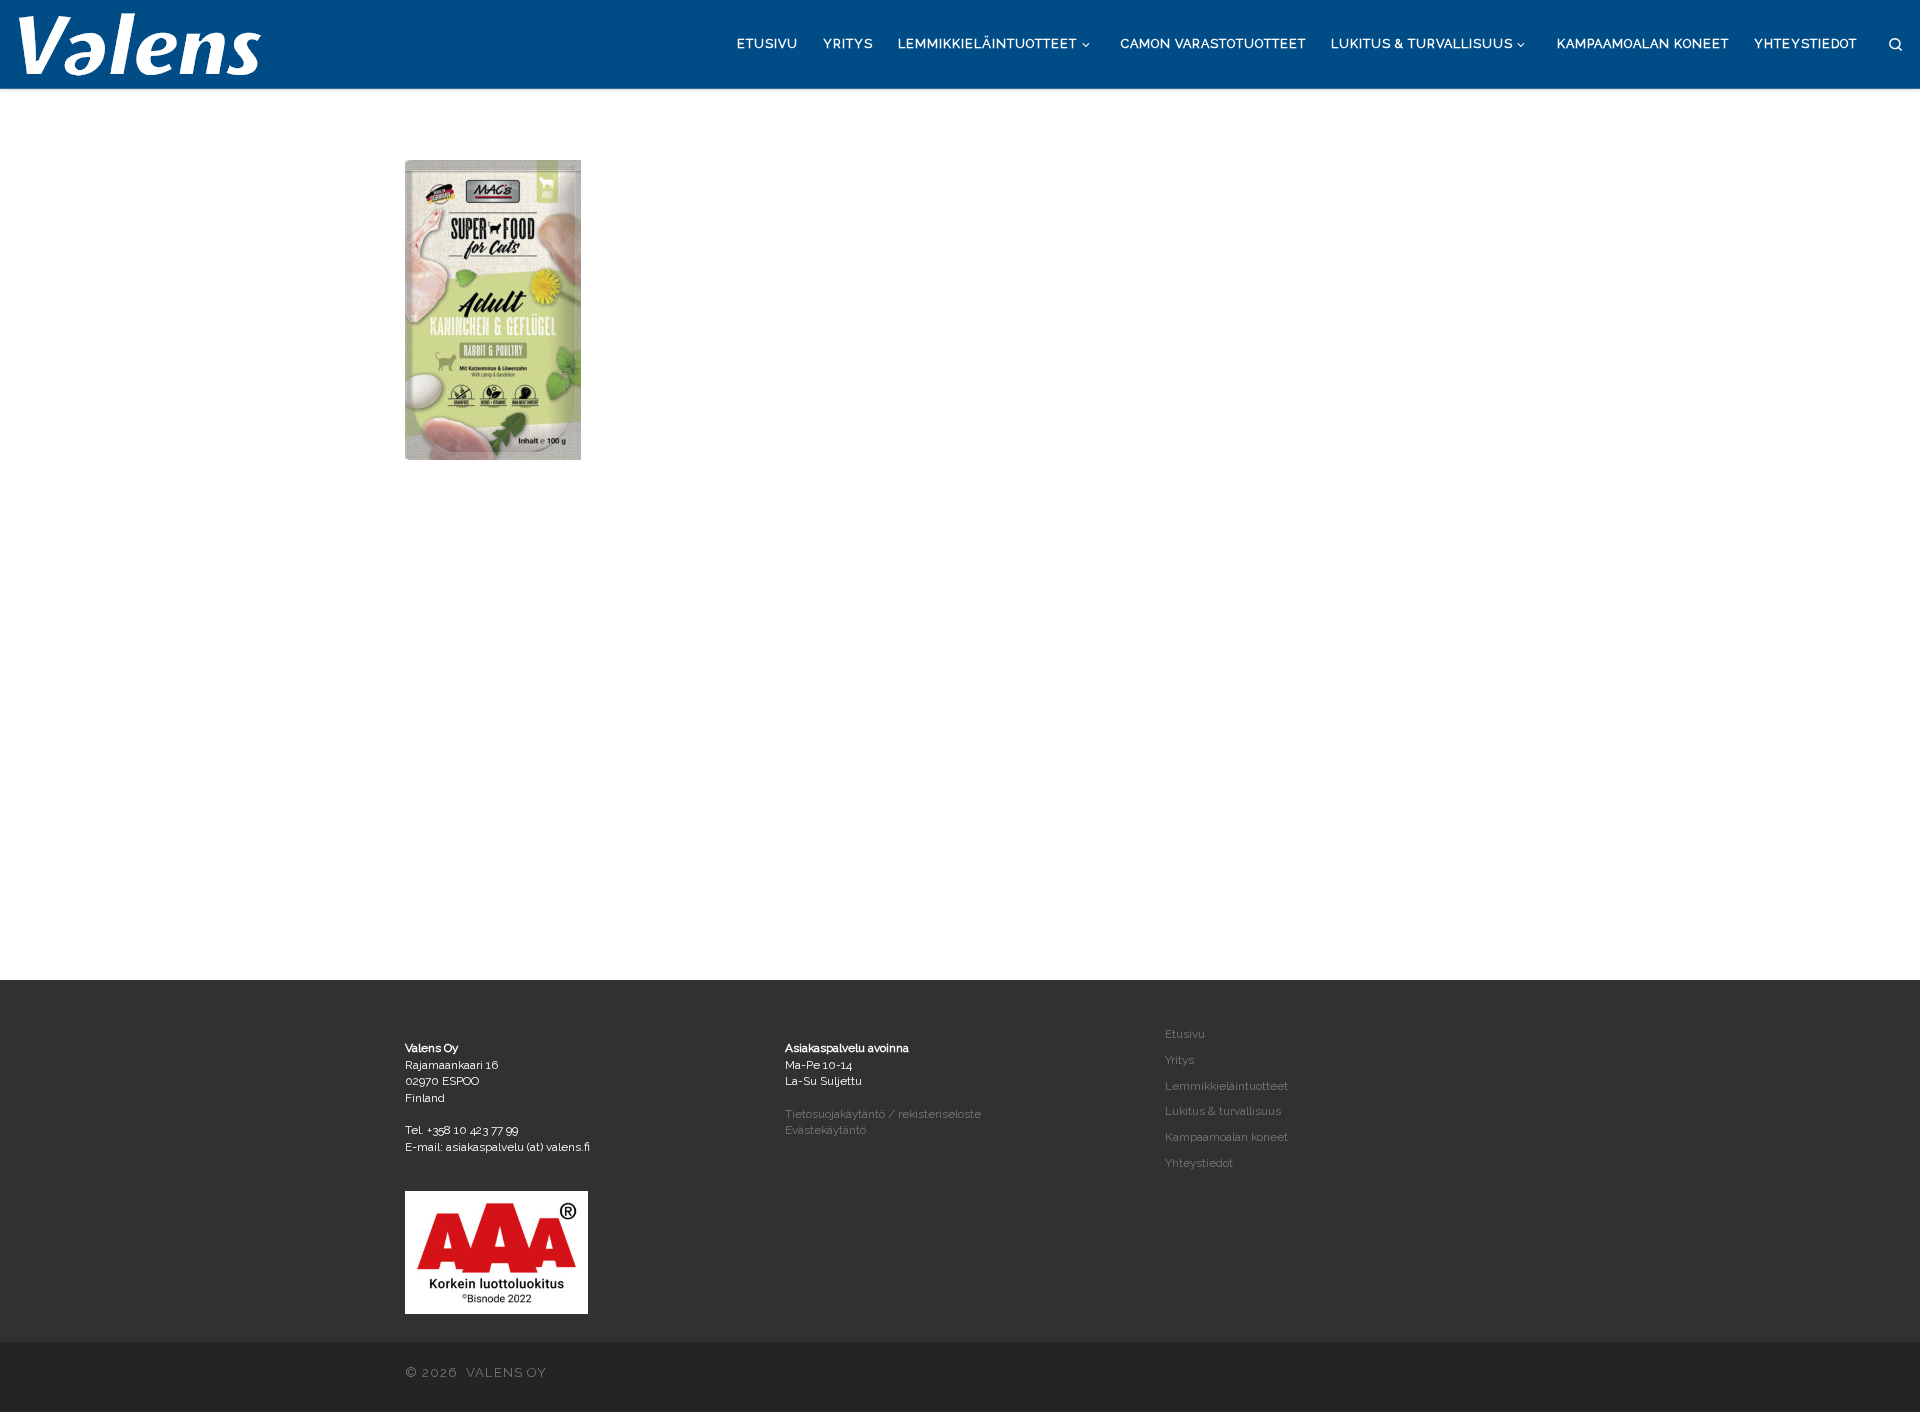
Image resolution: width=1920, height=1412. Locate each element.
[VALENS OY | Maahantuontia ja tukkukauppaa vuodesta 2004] (140, 40)
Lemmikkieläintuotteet (1226, 1086)
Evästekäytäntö (825, 1130)
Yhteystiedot (1199, 1163)
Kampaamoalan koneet (1226, 1137)
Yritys (1179, 1060)
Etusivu (1185, 1034)
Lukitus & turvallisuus (1223, 1111)
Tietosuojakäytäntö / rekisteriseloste (883, 1114)
